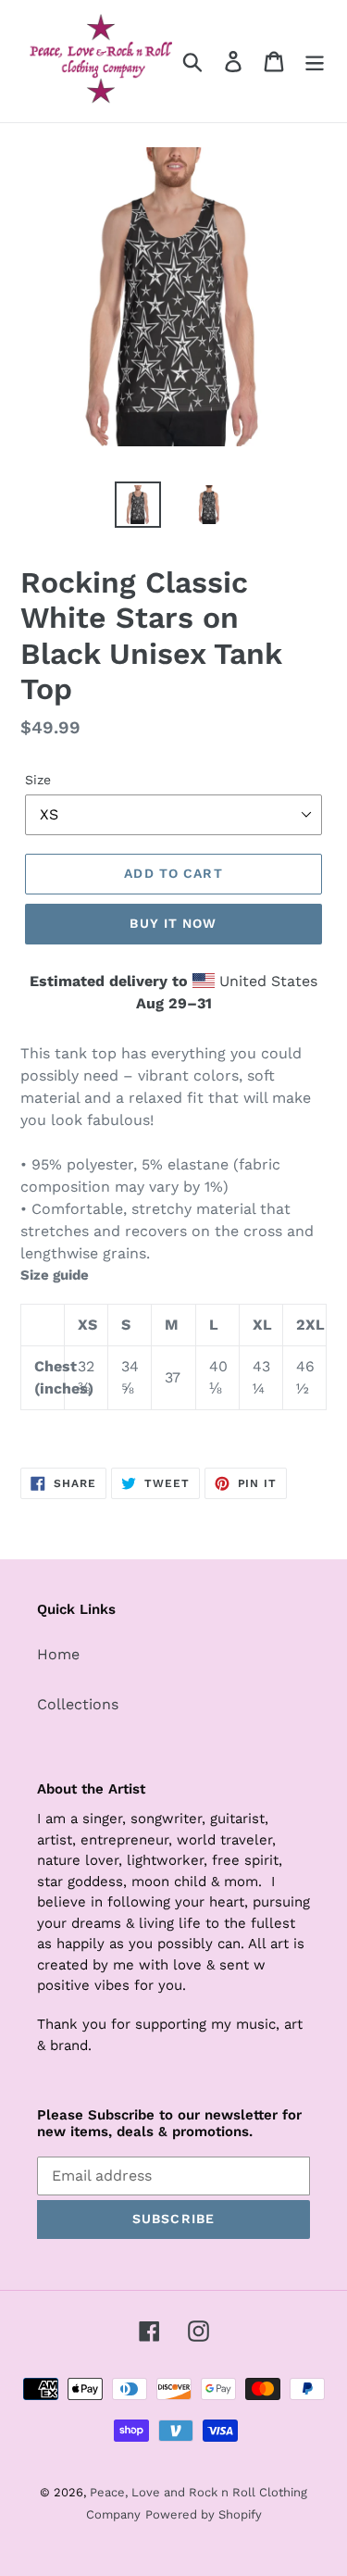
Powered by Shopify (204, 2514)
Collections (78, 1704)
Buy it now (173, 923)
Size (38, 780)
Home (58, 1654)
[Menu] (315, 62)
